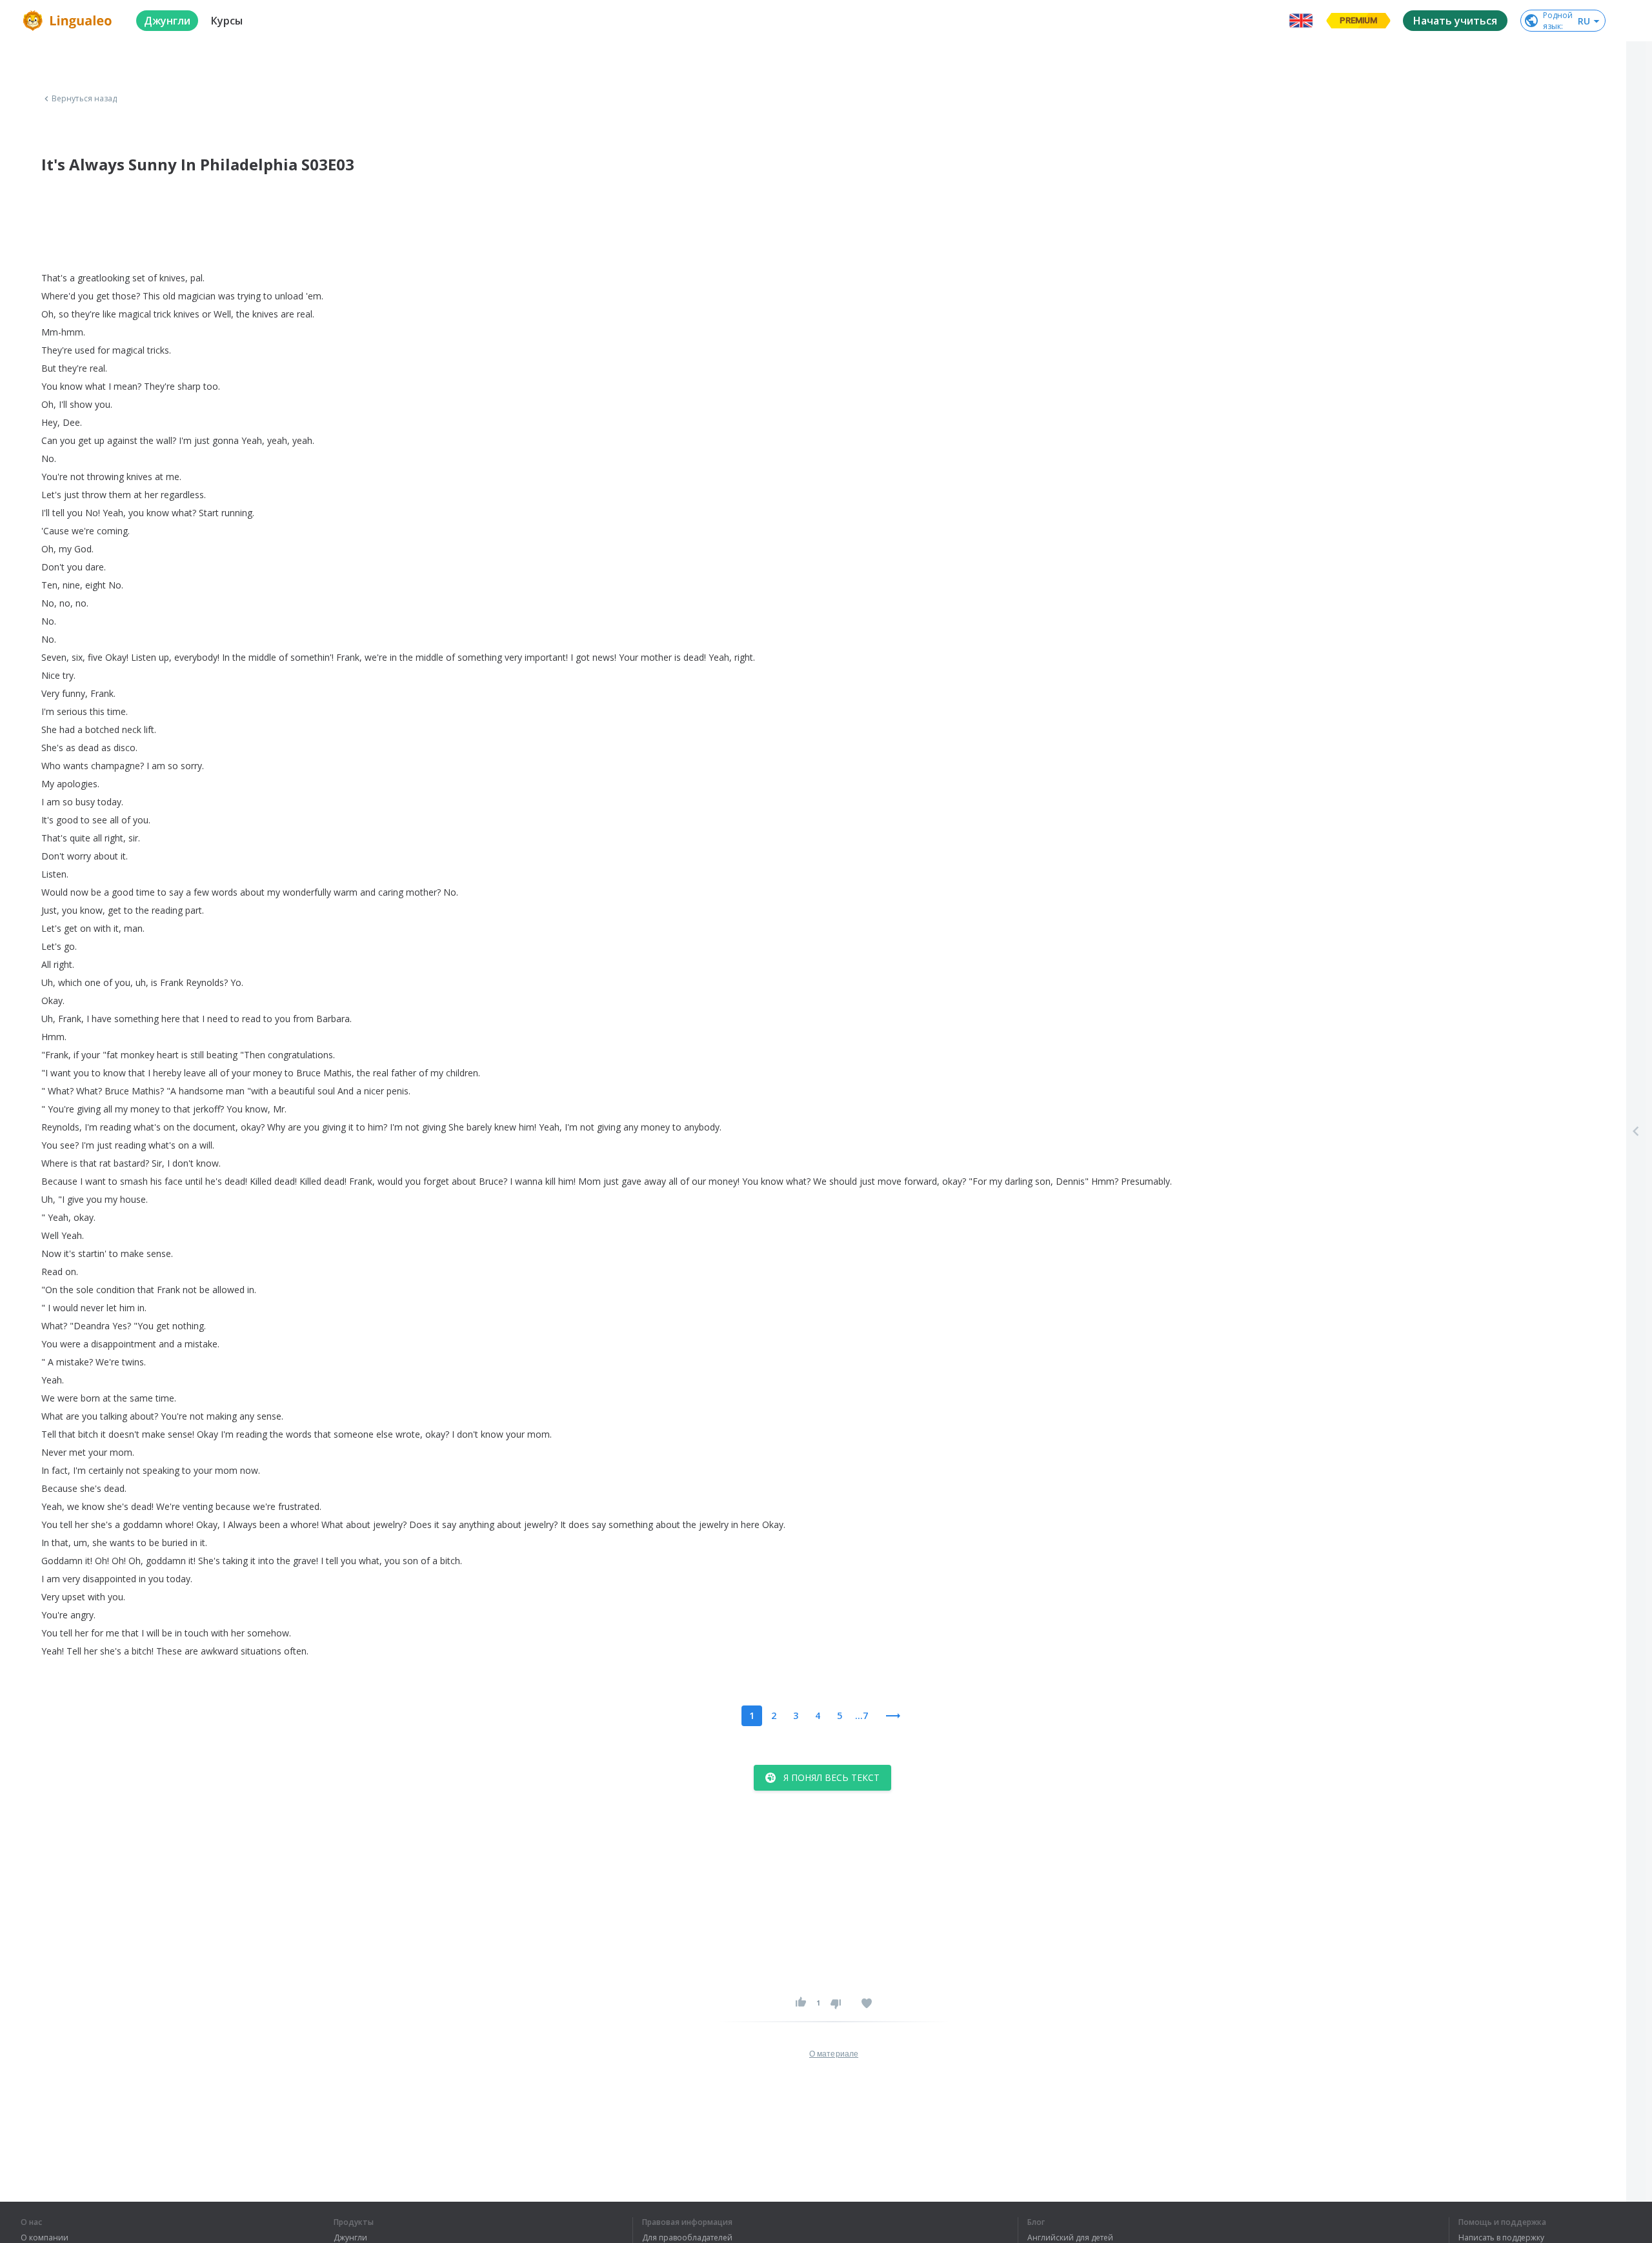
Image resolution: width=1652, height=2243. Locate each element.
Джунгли (350, 2238)
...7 (861, 1715)
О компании (45, 2238)
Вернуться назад (85, 99)
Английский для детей (1070, 2238)
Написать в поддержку (1501, 2238)
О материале (834, 2054)
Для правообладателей (687, 2238)
